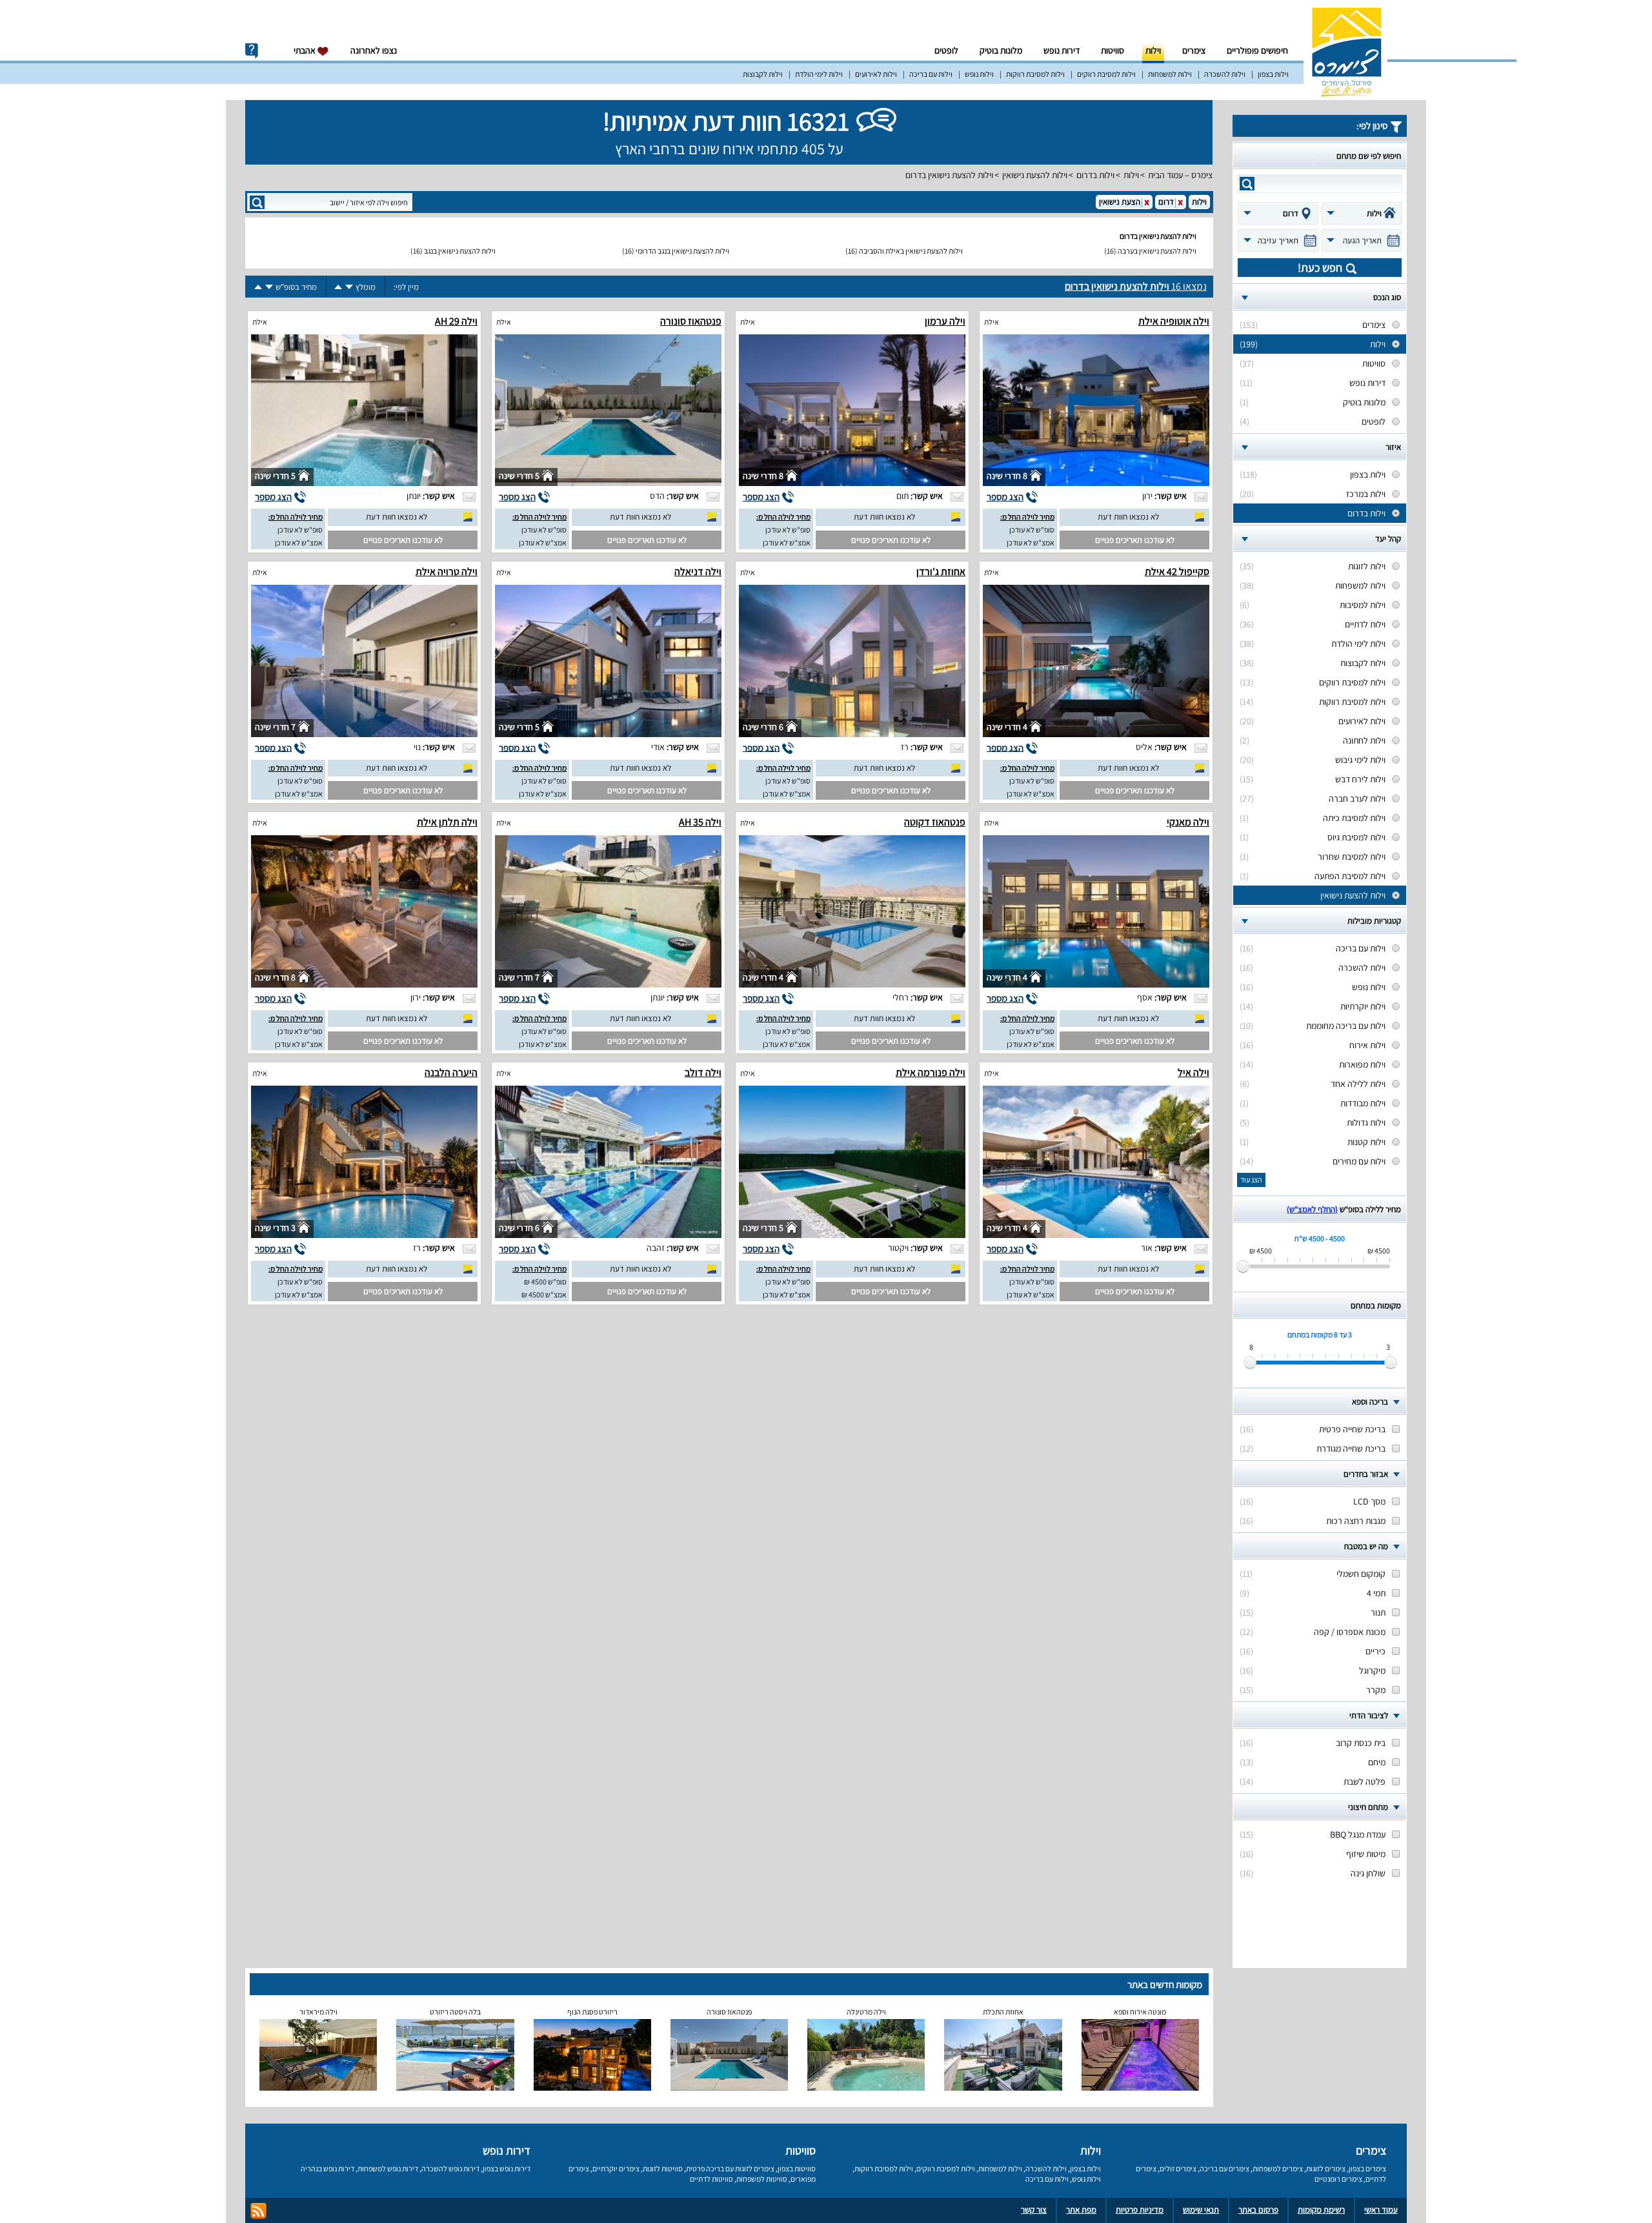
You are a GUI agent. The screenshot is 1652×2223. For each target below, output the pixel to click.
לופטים (946, 50)
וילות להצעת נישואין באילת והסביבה (911, 251)
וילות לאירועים (876, 74)
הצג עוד (1251, 1180)
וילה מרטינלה (866, 2012)
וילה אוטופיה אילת (1174, 321)
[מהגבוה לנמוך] (349, 287)
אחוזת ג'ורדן (941, 572)
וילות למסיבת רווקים (1106, 74)
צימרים (1194, 50)
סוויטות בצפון (797, 2168)
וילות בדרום (1095, 175)
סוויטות (1113, 50)
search (1247, 184)
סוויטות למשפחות (762, 2179)
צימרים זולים (1178, 2168)
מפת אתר (1081, 2210)
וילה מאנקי (1188, 822)
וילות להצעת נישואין (1035, 175)
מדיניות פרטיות (1140, 2210)
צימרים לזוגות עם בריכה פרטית (730, 2168)
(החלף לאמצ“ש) (1312, 1209)
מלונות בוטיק (1001, 50)
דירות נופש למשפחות (388, 2168)
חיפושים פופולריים (1257, 50)
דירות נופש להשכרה (450, 2168)
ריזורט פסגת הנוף (592, 2012)
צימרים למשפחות (1278, 2168)
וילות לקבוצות (763, 74)
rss (258, 2211)
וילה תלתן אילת (447, 822)
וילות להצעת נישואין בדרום (949, 175)
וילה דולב (703, 1072)
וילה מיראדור (318, 2012)
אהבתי (306, 50)
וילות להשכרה (1225, 74)
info (252, 51)
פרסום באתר (1258, 2210)
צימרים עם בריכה (1224, 2168)
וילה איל (1194, 1072)
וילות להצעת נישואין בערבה (1157, 251)
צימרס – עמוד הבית (1180, 175)
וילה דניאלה (698, 572)
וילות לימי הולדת (819, 74)
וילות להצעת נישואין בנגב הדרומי (682, 251)
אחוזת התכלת (1003, 2012)
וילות (1153, 50)
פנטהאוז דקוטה (935, 822)
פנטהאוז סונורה (691, 321)
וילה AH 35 (700, 822)
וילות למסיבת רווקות (1035, 74)
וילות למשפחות (1170, 74)
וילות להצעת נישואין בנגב (460, 251)
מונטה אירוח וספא (1140, 2012)
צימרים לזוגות (1326, 2168)
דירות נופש (1062, 50)
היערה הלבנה (451, 1072)
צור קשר (1034, 2210)
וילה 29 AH (456, 321)
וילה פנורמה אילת (931, 1072)
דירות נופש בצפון (507, 2168)
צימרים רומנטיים (1338, 2179)
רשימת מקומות (1321, 2210)
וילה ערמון (945, 321)
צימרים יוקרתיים (616, 2168)
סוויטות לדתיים (711, 2179)
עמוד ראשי (1381, 2210)
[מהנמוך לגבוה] (338, 287)
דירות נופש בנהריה (327, 2168)
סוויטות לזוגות (663, 2168)
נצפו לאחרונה (374, 50)
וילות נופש (979, 74)
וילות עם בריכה (931, 74)
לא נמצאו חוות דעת (1128, 517)
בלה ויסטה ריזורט (455, 2012)
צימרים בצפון (1367, 2168)
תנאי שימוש (1201, 2210)
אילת (992, 322)
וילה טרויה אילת (447, 572)
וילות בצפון (1273, 74)
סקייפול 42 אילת (1177, 572)
